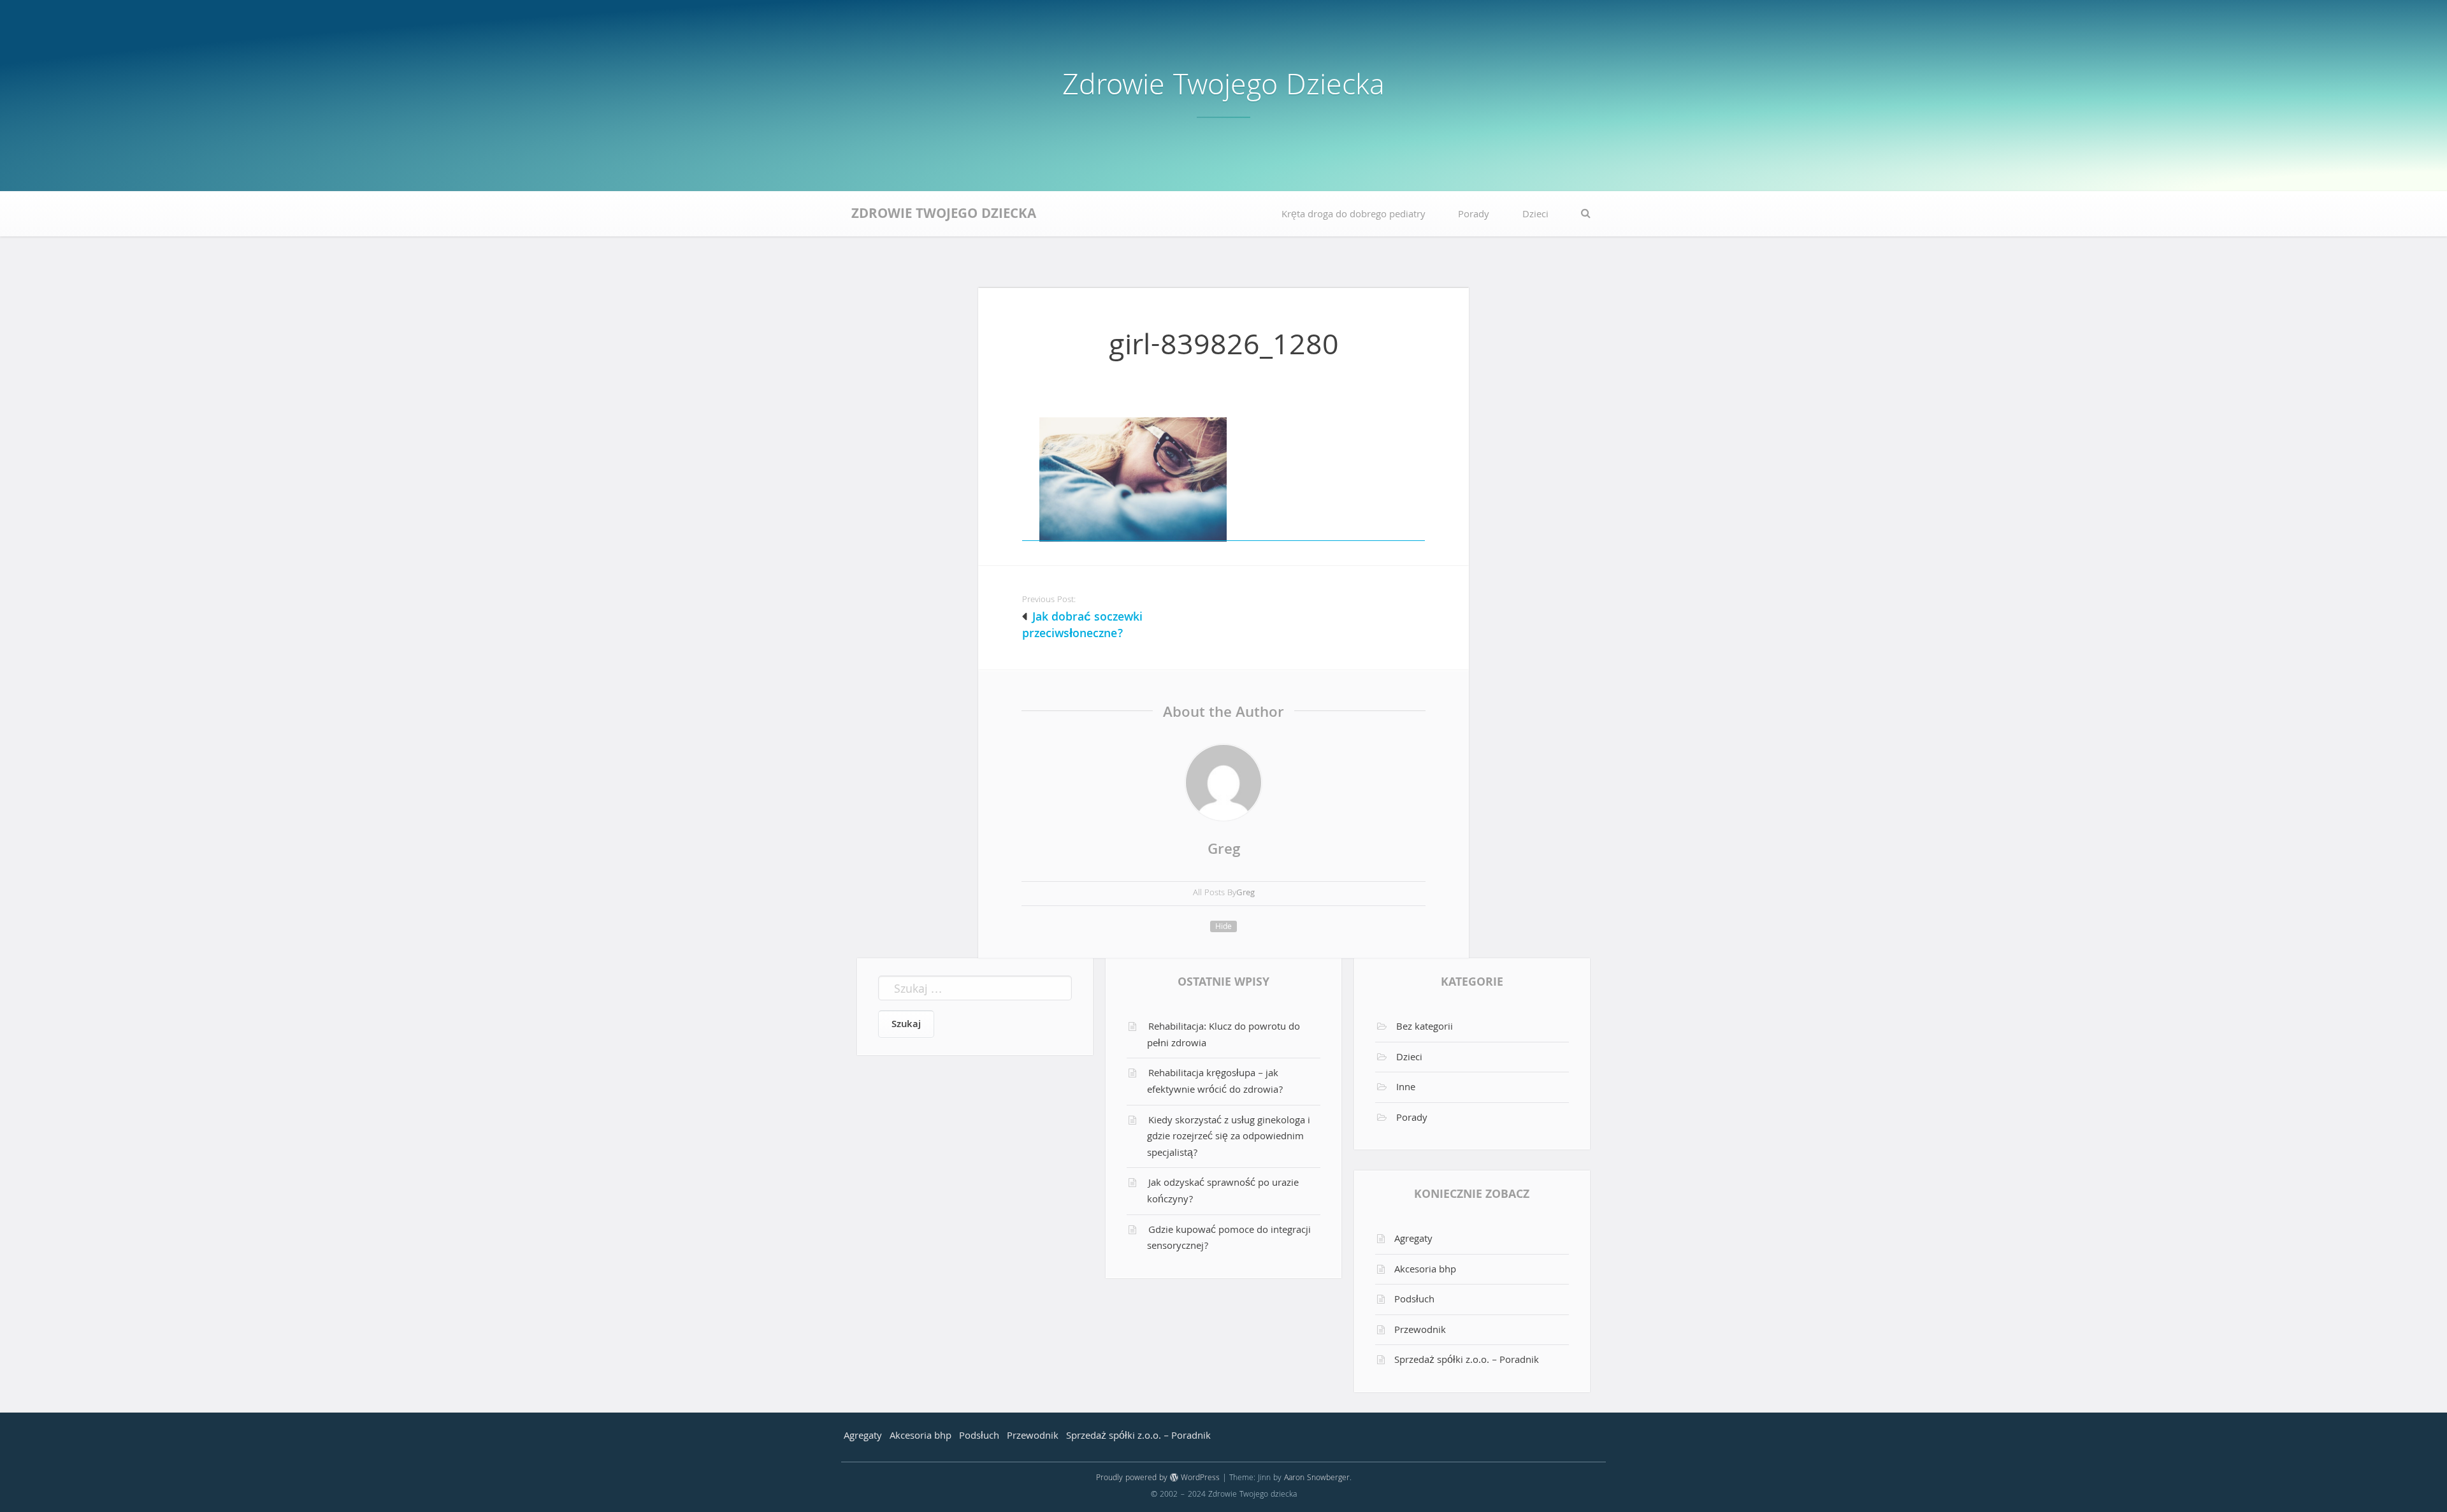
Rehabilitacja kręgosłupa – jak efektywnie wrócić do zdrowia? (1215, 1083)
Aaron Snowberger (1317, 1479)
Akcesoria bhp (1425, 1271)
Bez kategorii (1425, 1028)
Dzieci (1535, 215)
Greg (1224, 851)
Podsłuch (1414, 1300)
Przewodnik (1420, 1331)
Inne (1406, 1088)
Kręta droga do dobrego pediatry (1353, 215)
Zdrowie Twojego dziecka (1223, 88)
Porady (1474, 215)
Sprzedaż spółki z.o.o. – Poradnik (1467, 1361)
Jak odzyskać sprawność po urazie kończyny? (1223, 1192)
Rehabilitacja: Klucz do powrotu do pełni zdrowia (1223, 1036)
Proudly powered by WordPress (1158, 1479)
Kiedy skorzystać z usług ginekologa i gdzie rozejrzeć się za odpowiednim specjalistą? (1229, 1138)
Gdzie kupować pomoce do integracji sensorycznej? (1229, 1239)
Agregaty (1413, 1240)
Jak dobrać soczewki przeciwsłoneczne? (1083, 626)
